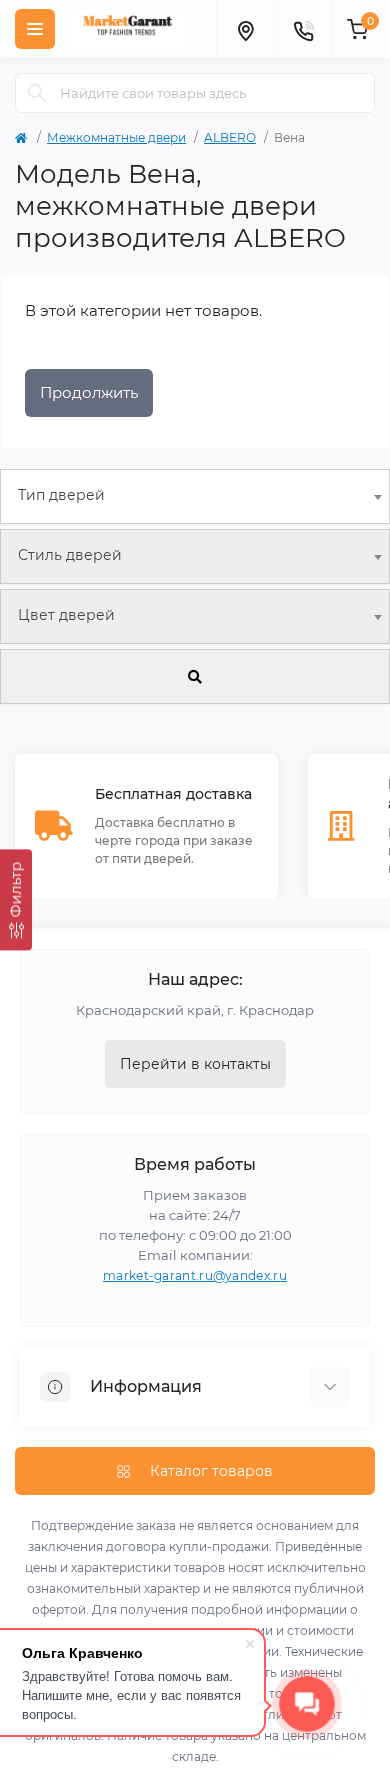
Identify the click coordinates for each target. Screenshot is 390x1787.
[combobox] (195, 496)
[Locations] (245, 29)
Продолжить (89, 392)
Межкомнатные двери (116, 137)
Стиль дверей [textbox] (70, 555)
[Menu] (35, 29)
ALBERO (230, 137)
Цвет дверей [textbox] (66, 615)
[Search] (37, 93)
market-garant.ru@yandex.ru (195, 1275)
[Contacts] (303, 29)
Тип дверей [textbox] (61, 495)
